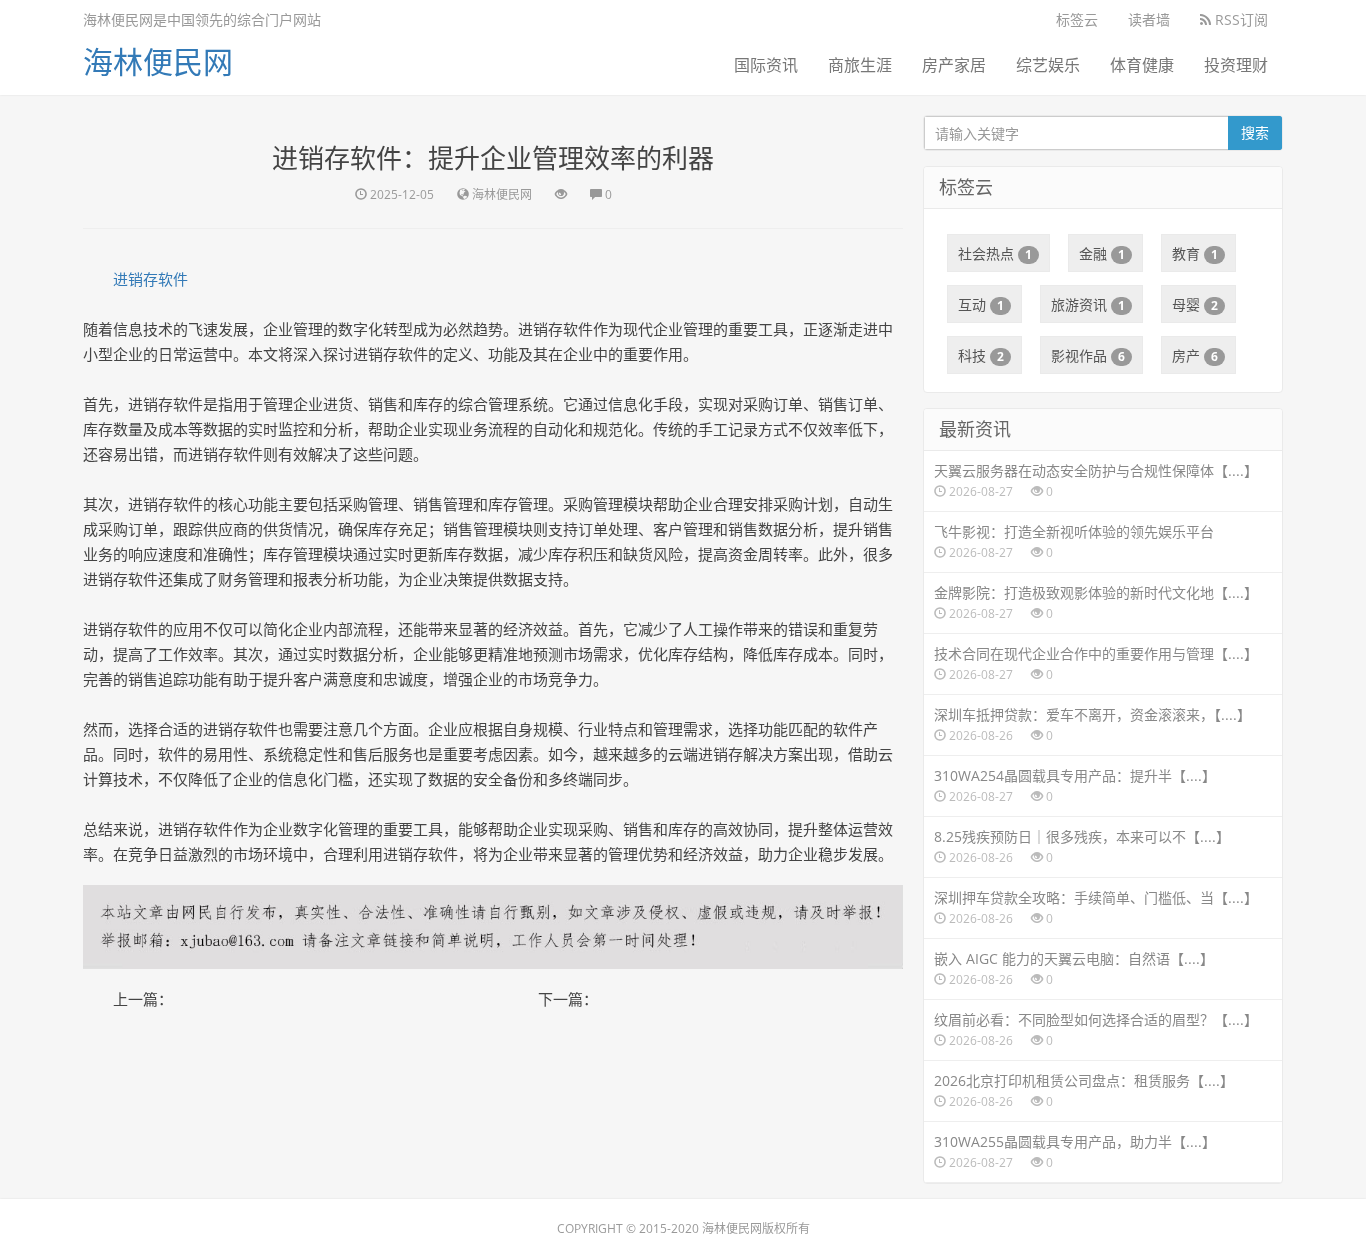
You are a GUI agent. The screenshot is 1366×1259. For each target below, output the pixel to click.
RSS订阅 (1239, 19)
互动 (981, 304)
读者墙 (1149, 19)
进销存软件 (150, 279)
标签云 (1077, 19)
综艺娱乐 (1048, 65)
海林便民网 (158, 61)
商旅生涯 (860, 65)
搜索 (1255, 132)
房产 (1195, 355)
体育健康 (1142, 65)
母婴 (1195, 304)
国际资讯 (766, 65)
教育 (1195, 253)
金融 (1102, 253)
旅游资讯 (1088, 304)
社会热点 (995, 253)
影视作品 (1088, 355)
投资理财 (1236, 65)
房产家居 (954, 65)
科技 (981, 355)
